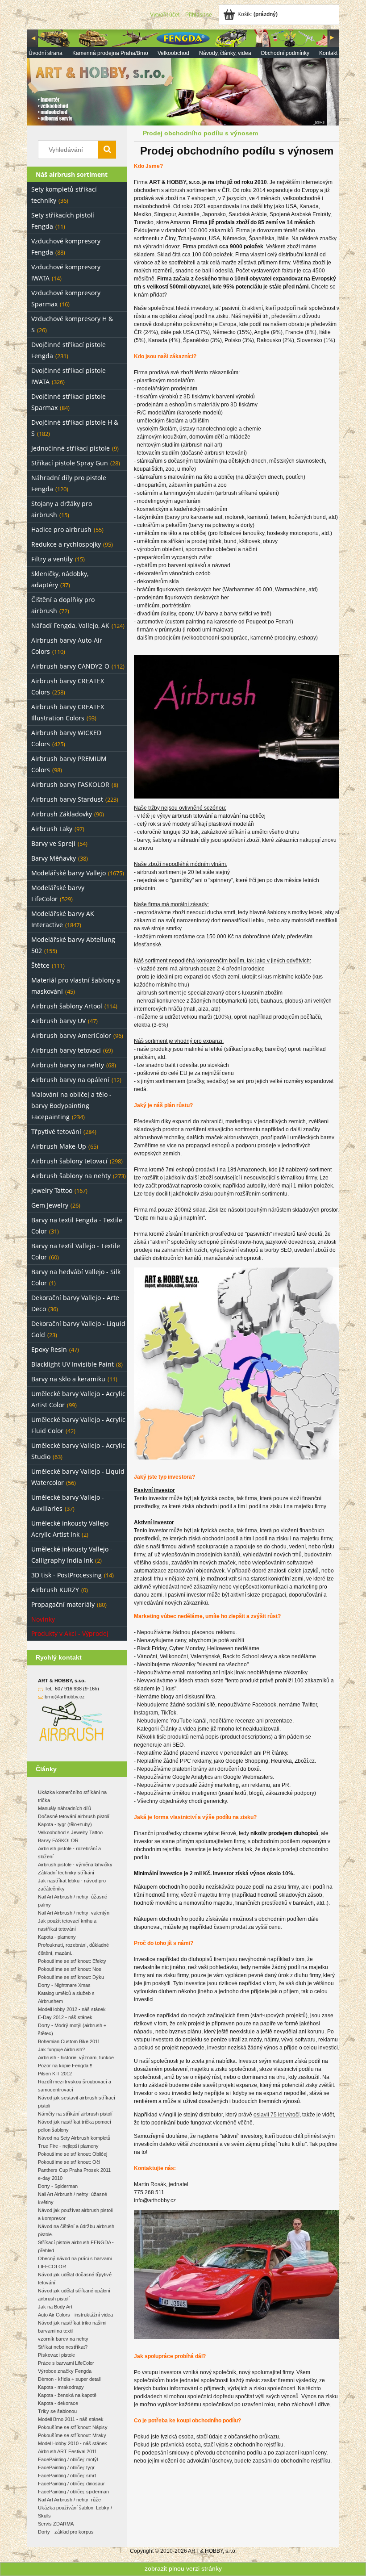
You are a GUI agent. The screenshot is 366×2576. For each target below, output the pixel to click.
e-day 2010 (50, 2178)
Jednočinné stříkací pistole (71, 448)
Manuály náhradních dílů (64, 1808)
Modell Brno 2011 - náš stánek (71, 2419)
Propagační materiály (63, 1604)
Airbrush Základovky (62, 814)
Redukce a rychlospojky (66, 544)
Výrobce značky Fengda (65, 2371)
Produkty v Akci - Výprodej (70, 1633)
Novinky (43, 1619)
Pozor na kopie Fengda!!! (65, 2066)
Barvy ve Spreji (53, 843)
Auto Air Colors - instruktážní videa (75, 2315)
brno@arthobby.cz (65, 1697)
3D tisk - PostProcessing (67, 1575)
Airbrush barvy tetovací (66, 1050)
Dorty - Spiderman (58, 2186)
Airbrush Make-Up (59, 1146)
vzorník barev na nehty (63, 2339)
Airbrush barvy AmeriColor (71, 1035)
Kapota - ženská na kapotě (67, 2395)
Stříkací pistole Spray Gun (70, 463)
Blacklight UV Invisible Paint (73, 1364)
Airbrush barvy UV (58, 1021)
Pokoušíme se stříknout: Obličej (73, 2154)
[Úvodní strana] (183, 77)
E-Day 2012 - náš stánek (65, 2017)
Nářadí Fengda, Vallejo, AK (70, 625)
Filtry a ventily (52, 559)
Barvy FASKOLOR (58, 1840)
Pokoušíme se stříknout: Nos (70, 1969)
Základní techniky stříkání (66, 1873)
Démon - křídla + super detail (69, 2379)
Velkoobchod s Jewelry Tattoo (70, 1832)
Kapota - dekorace (58, 2403)
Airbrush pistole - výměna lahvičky (75, 1865)
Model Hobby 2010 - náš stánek (73, 2443)
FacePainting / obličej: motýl (68, 2459)
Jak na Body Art (55, 2307)
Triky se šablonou (57, 2411)
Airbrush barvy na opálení (70, 1080)
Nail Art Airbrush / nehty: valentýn (74, 1913)
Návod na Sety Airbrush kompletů (74, 2138)
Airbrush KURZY (55, 1590)
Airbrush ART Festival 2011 (67, 2451)
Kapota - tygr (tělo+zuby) (65, 1824)
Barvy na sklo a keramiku (68, 1379)
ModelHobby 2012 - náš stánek (72, 2009)
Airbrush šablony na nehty (71, 1176)
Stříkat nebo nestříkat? (63, 2347)
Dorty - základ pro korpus (66, 2532)
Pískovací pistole (56, 2355)
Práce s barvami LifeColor (66, 2363)
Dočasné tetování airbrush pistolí (74, 1816)
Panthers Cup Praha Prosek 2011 (74, 2170)
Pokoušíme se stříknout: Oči (69, 2162)
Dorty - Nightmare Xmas (64, 1985)
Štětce (40, 965)
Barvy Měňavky (54, 858)
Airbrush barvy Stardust (67, 799)
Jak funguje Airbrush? (61, 2049)
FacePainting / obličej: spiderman (73, 2492)
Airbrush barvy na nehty (68, 1065)
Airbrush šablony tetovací (69, 1161)
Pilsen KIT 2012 (55, 2074)
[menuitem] (46, 53)
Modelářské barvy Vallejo (69, 873)
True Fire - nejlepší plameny (68, 2146)
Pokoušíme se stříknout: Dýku (71, 1977)
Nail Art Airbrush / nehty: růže (69, 2500)
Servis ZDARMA (56, 2524)
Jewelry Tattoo (52, 1190)
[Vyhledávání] (107, 150)
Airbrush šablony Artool (67, 1006)
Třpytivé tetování (56, 1131)
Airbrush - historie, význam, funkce (76, 2057)
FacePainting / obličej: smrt (67, 2476)
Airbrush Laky (52, 829)
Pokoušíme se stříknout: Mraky (72, 2435)
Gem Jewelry (50, 1205)
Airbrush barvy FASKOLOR (70, 784)
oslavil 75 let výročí (277, 2115)
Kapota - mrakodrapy (61, 2387)
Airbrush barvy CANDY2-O (70, 666)
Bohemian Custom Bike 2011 (69, 2041)
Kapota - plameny (57, 1937)
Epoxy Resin (49, 1349)
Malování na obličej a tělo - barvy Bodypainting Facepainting (71, 1106)
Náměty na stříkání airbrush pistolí (75, 2114)
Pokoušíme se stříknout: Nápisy (73, 2427)
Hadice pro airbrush (61, 529)
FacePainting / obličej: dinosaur (71, 2484)
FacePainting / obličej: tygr (66, 2467)
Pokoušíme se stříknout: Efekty (72, 1961)
